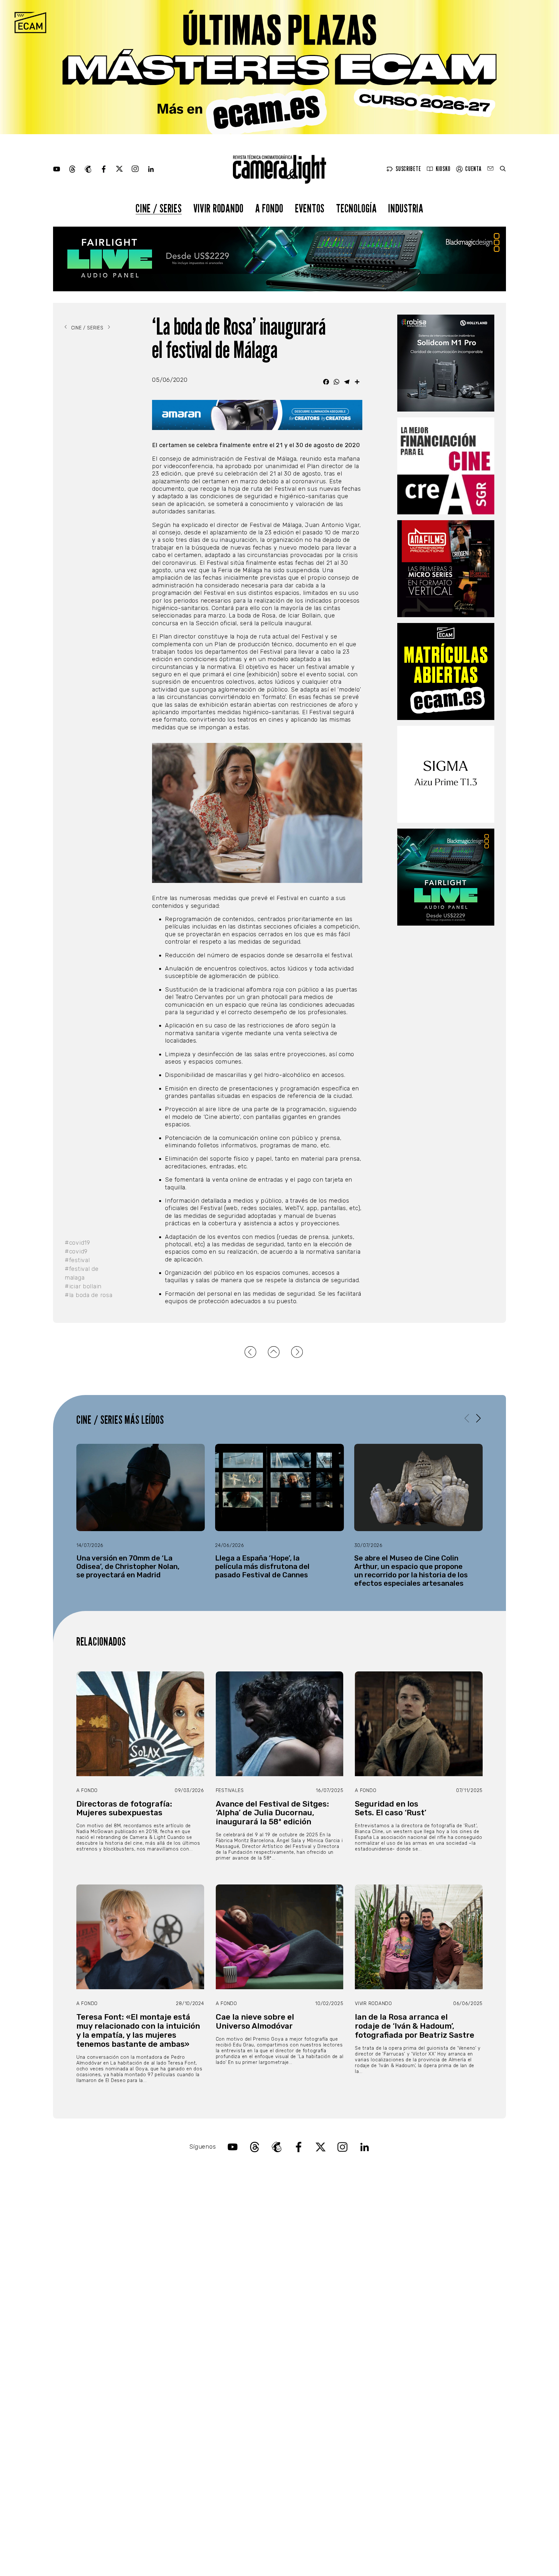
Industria (406, 208)
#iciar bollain (83, 1286)
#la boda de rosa (89, 1295)
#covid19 (77, 1243)
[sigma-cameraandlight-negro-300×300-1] (446, 774)
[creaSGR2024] (446, 466)
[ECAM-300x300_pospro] (446, 671)
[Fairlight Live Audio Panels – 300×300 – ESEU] (446, 877)
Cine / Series (159, 208)
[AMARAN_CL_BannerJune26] (257, 415)
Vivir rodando (219, 208)
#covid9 (76, 1251)
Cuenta (473, 169)
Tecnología (356, 208)
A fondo (269, 208)
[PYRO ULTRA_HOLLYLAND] (446, 363)
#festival (77, 1260)
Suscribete (408, 169)
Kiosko (443, 169)
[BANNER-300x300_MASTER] (446, 569)
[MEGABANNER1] (279, 67)
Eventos (310, 208)
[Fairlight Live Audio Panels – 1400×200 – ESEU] (279, 259)
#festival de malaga (82, 1273)
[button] (478, 1418)
